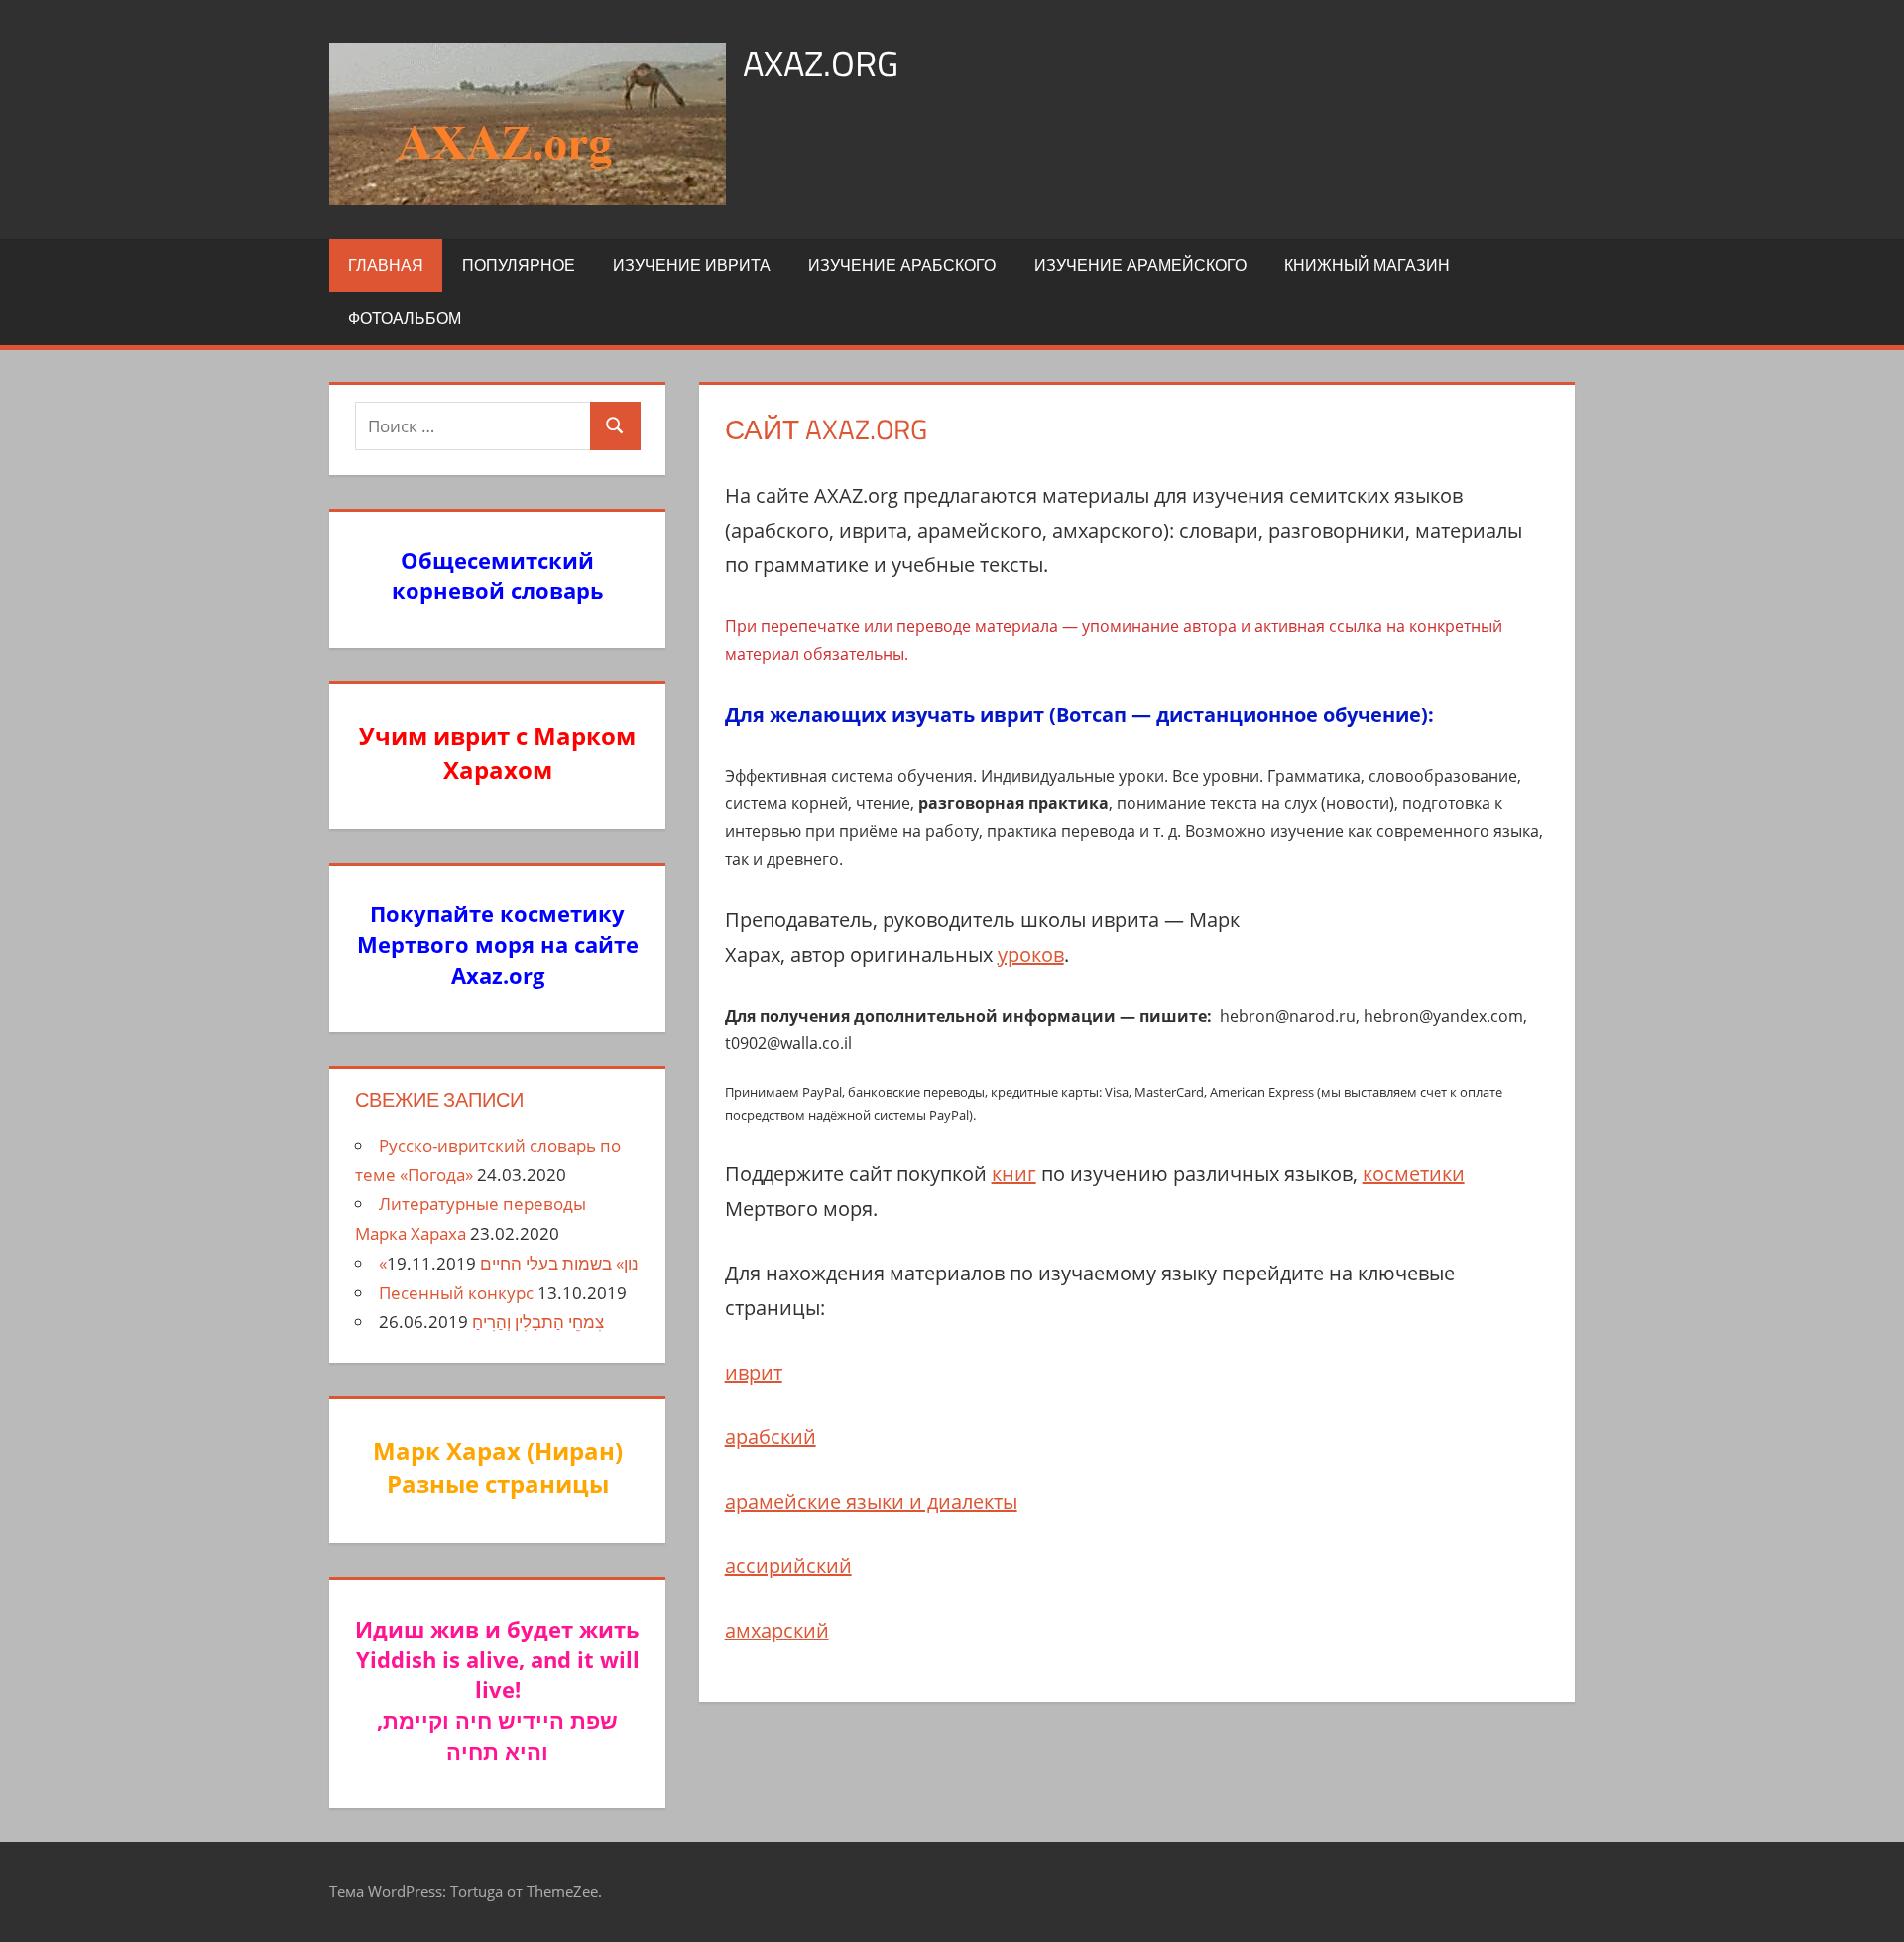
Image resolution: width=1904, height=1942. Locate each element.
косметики (1414, 1174)
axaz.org (821, 63)
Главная (386, 265)
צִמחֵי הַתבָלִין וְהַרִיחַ (538, 1322)
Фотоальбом (405, 318)
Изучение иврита (692, 265)
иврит (754, 1372)
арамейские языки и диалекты (871, 1501)
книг (1014, 1174)
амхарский (777, 1630)
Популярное (519, 265)
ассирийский (788, 1566)
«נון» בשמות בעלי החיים (509, 1263)
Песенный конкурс (456, 1293)
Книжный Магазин (1367, 265)
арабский (771, 1437)
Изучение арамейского (1140, 265)
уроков (1031, 955)
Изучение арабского (902, 265)
